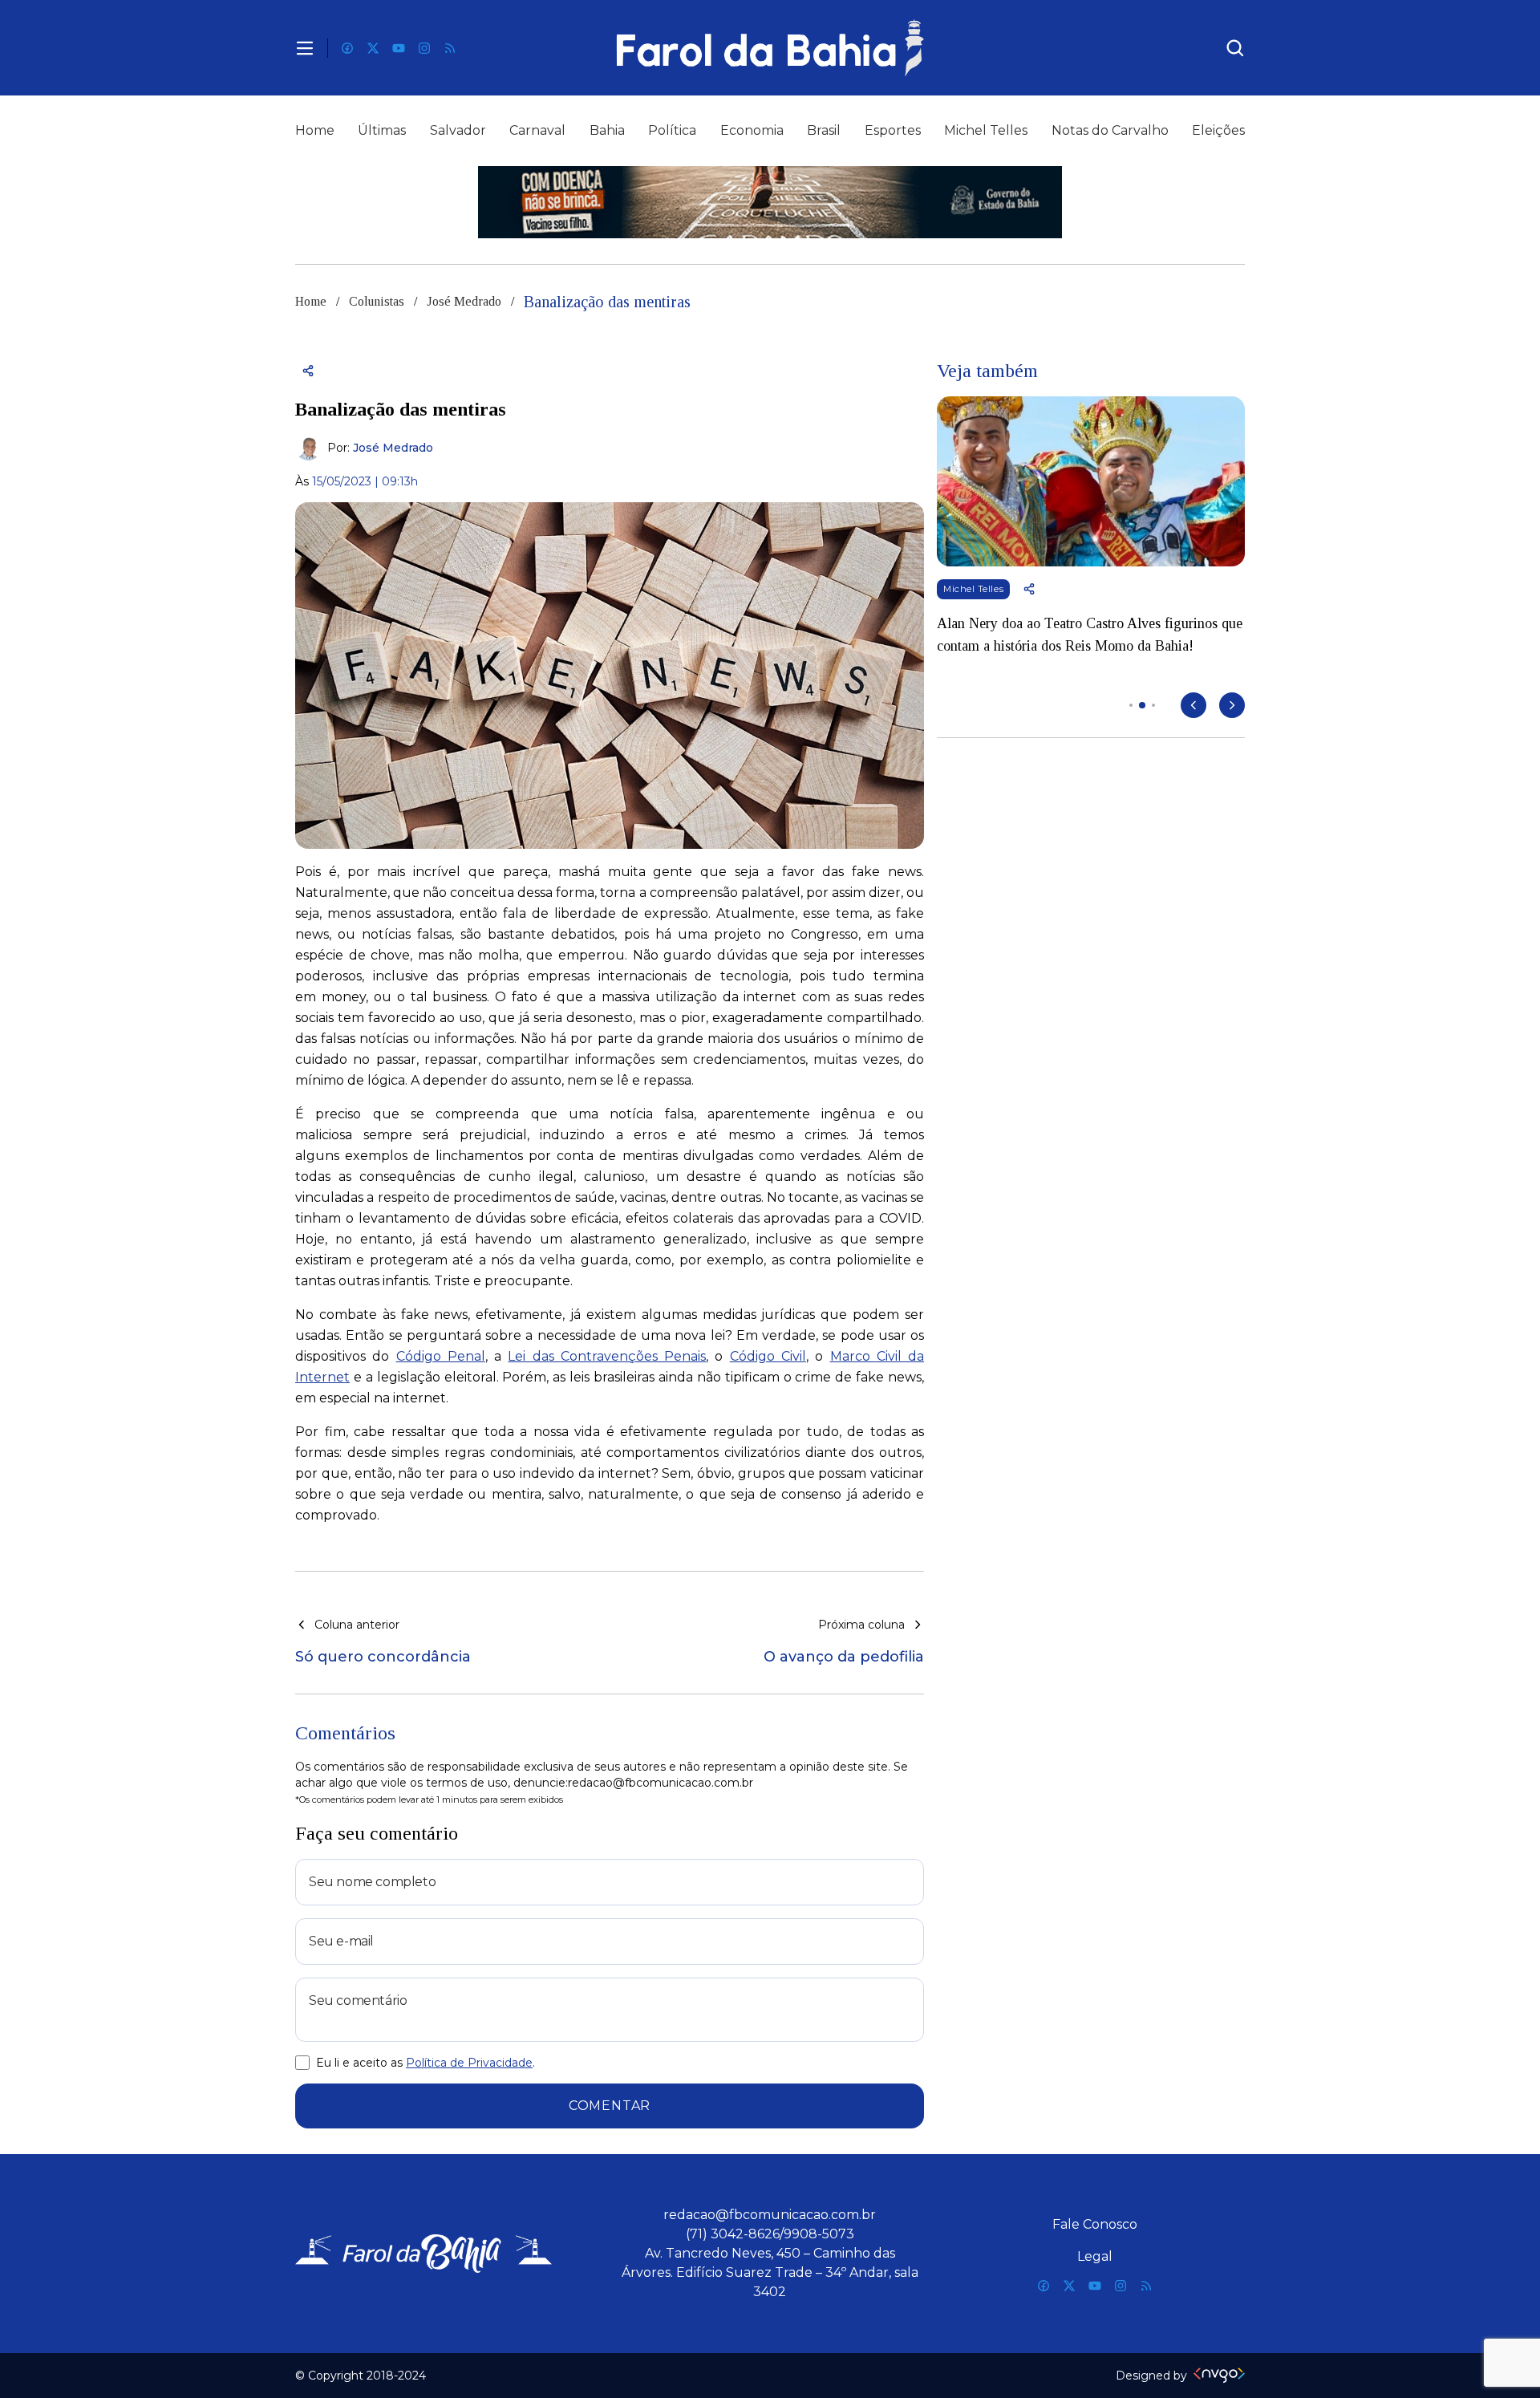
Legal (1095, 2256)
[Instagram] (424, 48)
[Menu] (305, 48)
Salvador (458, 130)
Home (315, 130)
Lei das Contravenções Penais (607, 1356)
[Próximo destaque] (1232, 705)
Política (672, 130)
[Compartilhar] (308, 371)
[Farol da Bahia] (770, 48)
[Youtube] (399, 48)
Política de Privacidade (469, 2063)
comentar (610, 2106)
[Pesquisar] (1235, 48)
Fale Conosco (1095, 2224)
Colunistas (377, 301)
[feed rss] (450, 48)
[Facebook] (347, 48)
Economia (752, 130)
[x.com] (373, 48)
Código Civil (768, 1356)
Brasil (824, 130)
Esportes (893, 130)
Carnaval (537, 130)
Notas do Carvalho (1110, 130)
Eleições (1218, 130)
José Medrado (464, 301)
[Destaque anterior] (1193, 705)
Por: (380, 448)
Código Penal (441, 1356)
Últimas (382, 130)
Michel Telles (986, 130)
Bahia (607, 130)
